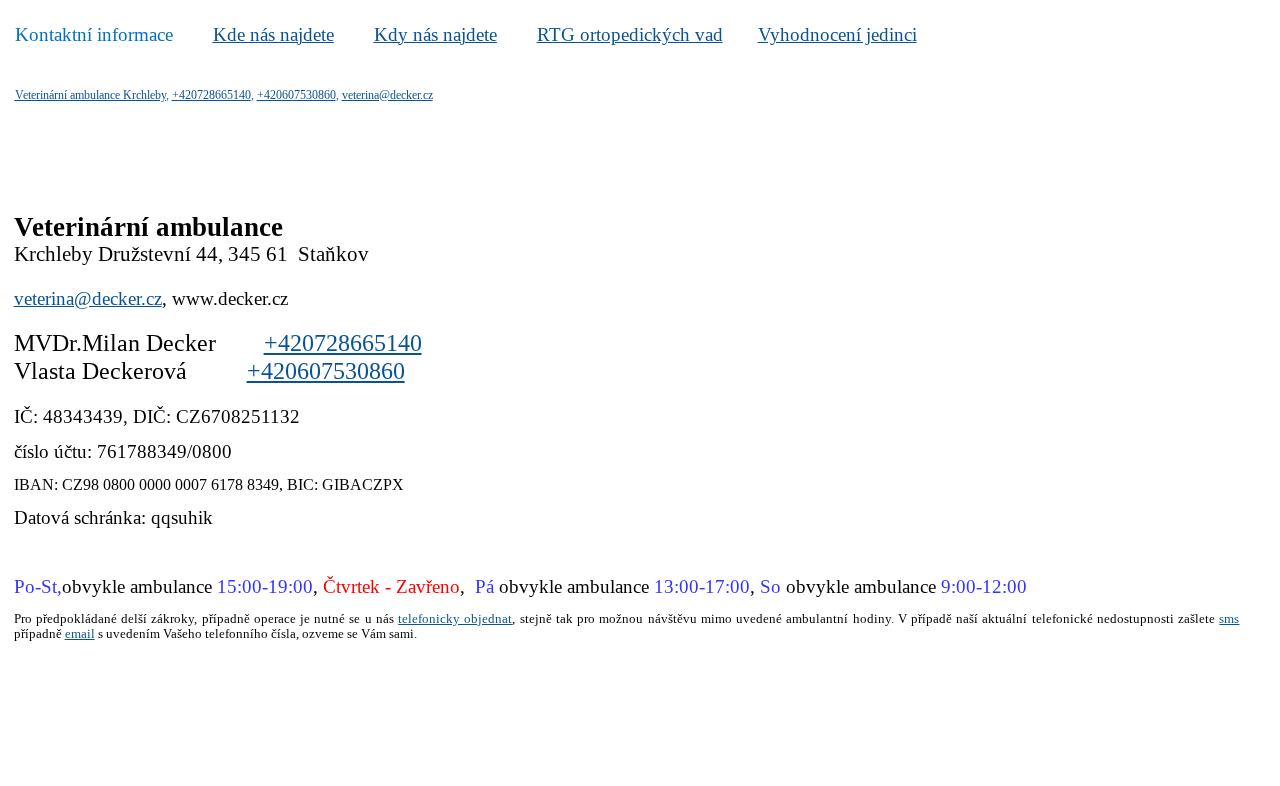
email (80, 633)
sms (1229, 618)
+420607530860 (326, 371)
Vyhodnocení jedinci (837, 34)
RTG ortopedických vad (630, 34)
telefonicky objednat (455, 618)
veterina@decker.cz (88, 298)
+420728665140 (343, 343)
